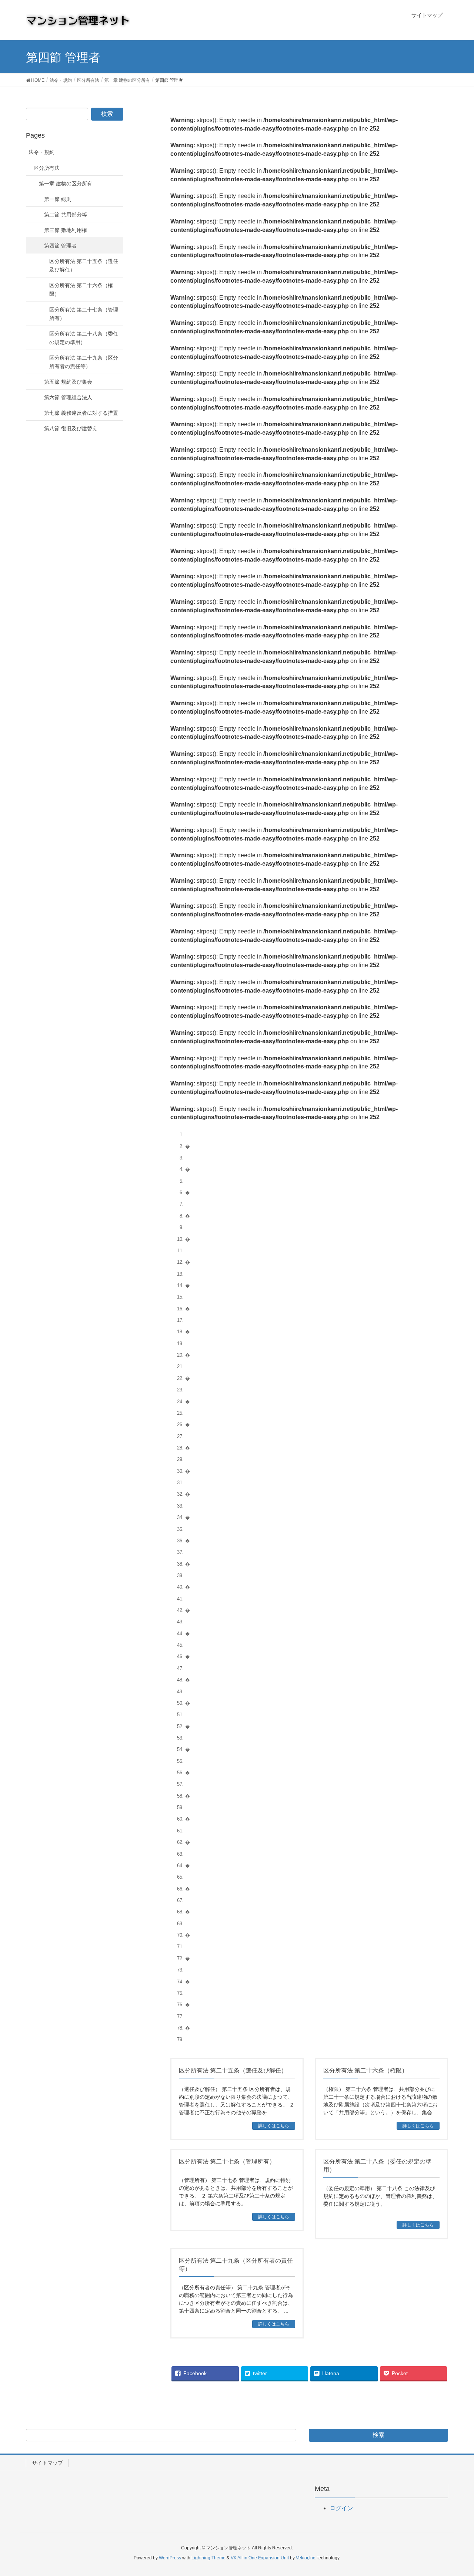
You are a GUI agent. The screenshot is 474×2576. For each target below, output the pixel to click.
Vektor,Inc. (306, 2558)
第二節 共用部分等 (66, 215)
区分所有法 (47, 168)
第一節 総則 (58, 199)
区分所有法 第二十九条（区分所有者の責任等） (84, 362)
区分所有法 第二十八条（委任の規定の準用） (84, 338)
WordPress (170, 2558)
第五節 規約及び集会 (68, 382)
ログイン (341, 2508)
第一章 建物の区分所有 (66, 183)
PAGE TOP (464, 2489)
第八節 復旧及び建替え (71, 428)
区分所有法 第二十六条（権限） (81, 289)
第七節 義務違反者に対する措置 (81, 413)
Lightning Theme (208, 2558)
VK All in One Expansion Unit (260, 2558)
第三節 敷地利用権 (66, 230)
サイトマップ (47, 2463)
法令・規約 (41, 152)
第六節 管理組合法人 (68, 397)
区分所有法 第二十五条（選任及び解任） (84, 265)
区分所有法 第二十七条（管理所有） (84, 314)
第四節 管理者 (60, 246)
